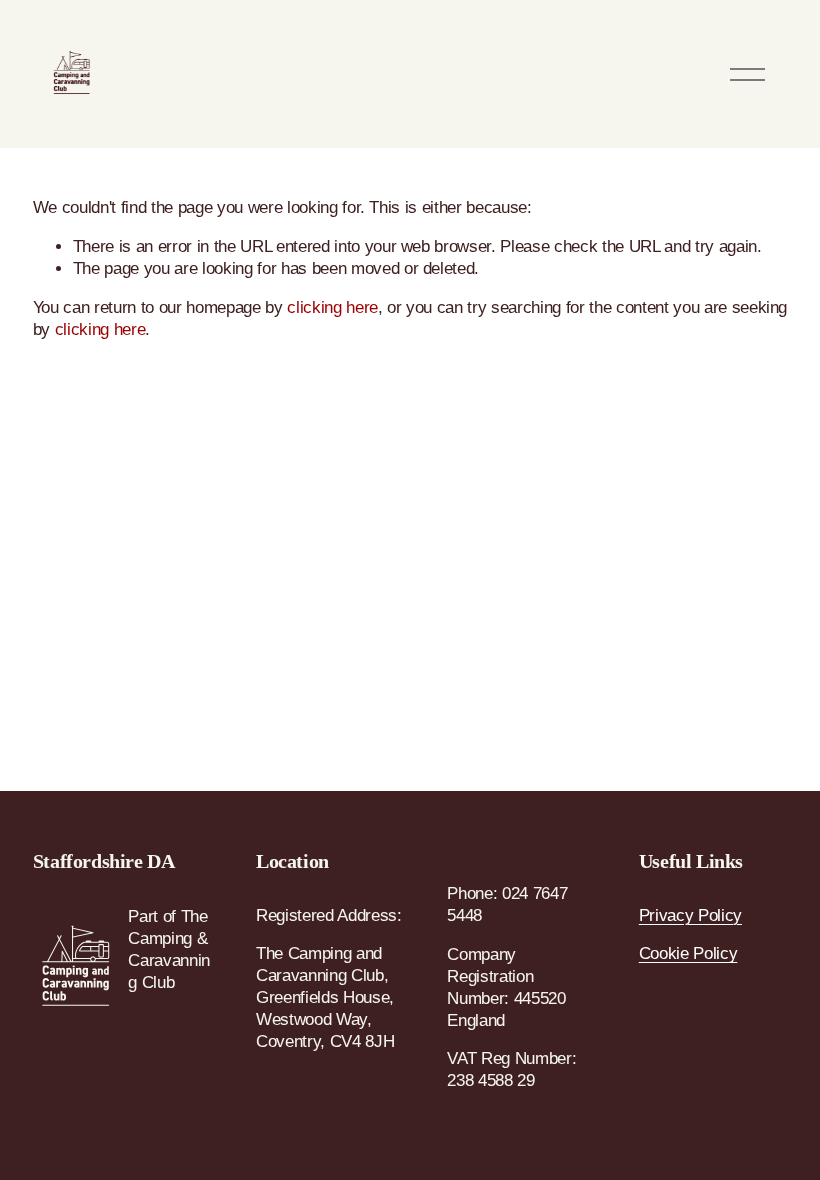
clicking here (332, 307)
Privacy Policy (690, 915)
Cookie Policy (688, 953)
